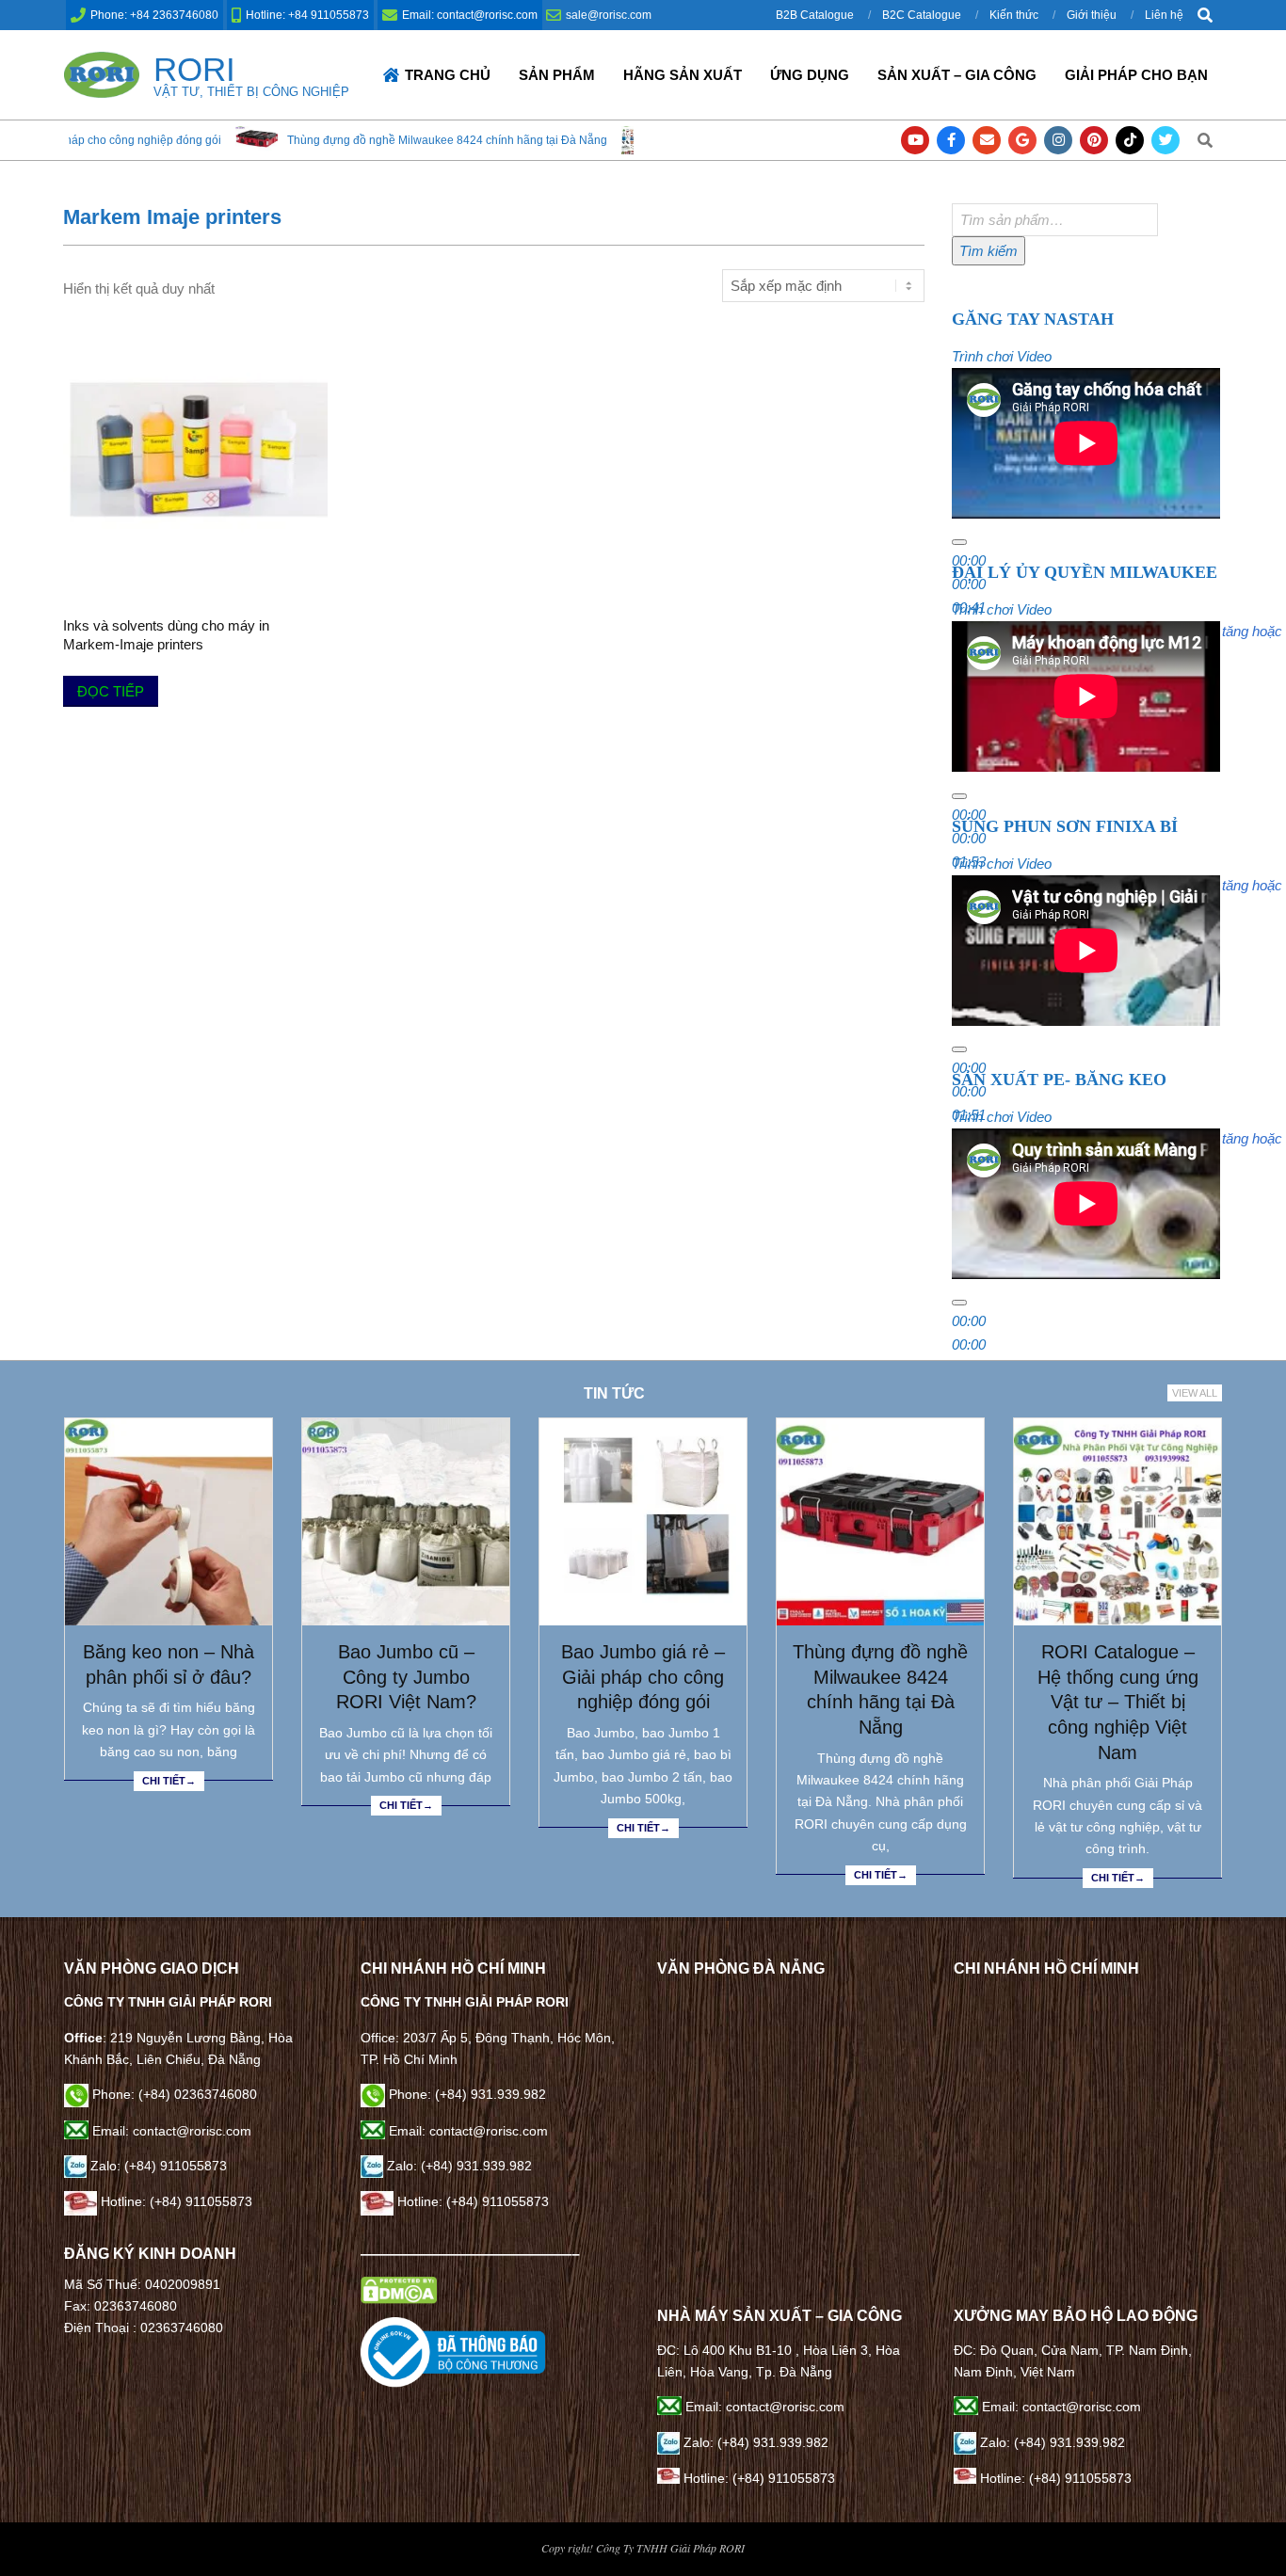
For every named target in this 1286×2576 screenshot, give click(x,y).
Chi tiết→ (169, 1781)
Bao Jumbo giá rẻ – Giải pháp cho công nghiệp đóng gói (643, 1677)
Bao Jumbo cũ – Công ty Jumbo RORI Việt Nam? (406, 1677)
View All (1195, 1393)
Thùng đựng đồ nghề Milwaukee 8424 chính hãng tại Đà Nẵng (380, 140)
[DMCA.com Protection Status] (399, 2287)
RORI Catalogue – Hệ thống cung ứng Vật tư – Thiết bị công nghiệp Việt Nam (1118, 1702)
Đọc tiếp (111, 691)
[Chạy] (959, 542)
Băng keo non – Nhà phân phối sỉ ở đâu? (169, 1664)
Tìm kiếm (989, 251)
